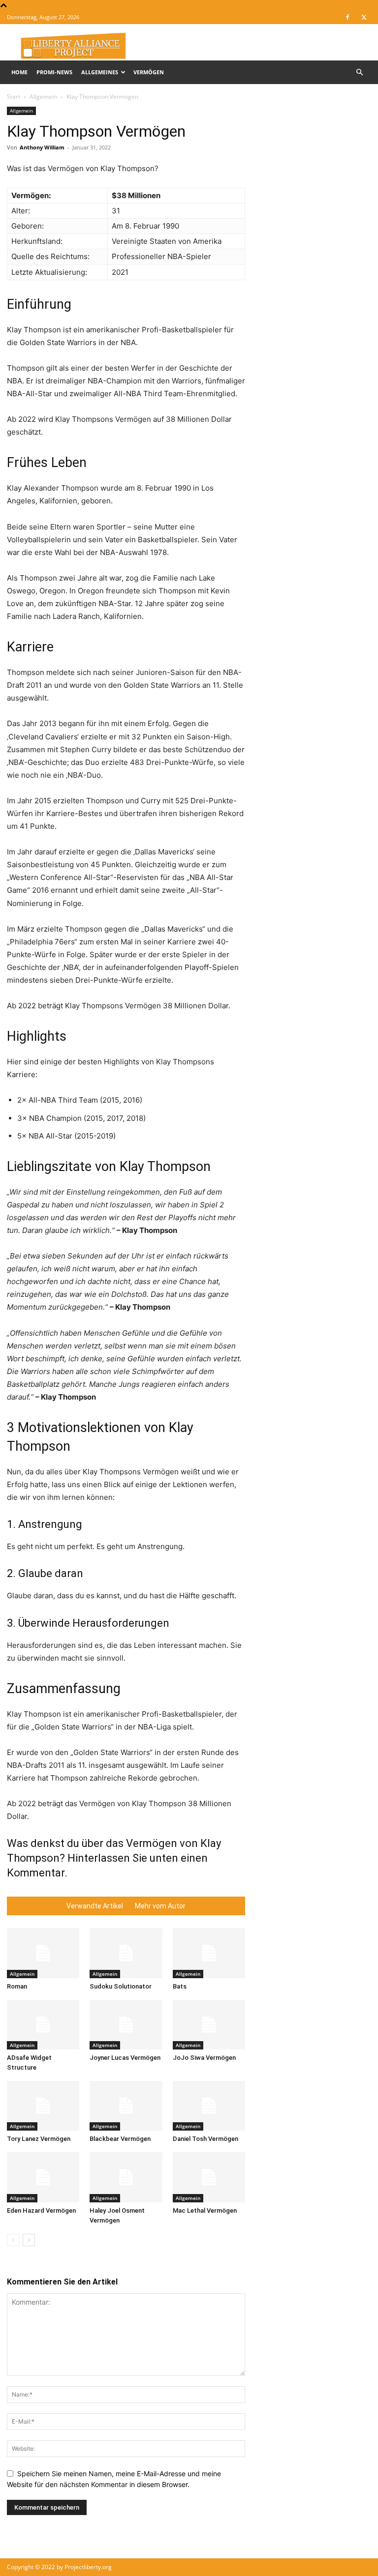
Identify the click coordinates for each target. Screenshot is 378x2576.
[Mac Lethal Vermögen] (209, 2177)
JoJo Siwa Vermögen (204, 2058)
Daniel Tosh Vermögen (205, 2139)
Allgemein (43, 97)
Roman (17, 1986)
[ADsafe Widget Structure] (43, 2025)
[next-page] (29, 2240)
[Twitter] (364, 17)
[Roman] (43, 1953)
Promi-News (54, 72)
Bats (180, 1986)
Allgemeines (100, 72)
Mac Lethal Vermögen (205, 2210)
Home (19, 72)
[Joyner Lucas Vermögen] (126, 2025)
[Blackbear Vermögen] (126, 2106)
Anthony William (42, 147)
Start (14, 97)
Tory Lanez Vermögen (39, 2139)
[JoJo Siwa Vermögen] (209, 2025)
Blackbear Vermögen (120, 2139)
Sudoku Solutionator (121, 1986)
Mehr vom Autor (160, 1906)
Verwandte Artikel (95, 1906)
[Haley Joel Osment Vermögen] (126, 2177)
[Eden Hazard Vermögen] (43, 2177)
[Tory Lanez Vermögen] (43, 2106)
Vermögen (149, 72)
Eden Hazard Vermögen (41, 2210)
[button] (359, 73)
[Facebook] (347, 17)
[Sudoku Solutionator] (126, 1953)
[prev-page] (13, 2240)
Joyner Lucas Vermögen (125, 2058)
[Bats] (209, 1953)
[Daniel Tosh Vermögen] (209, 2106)
